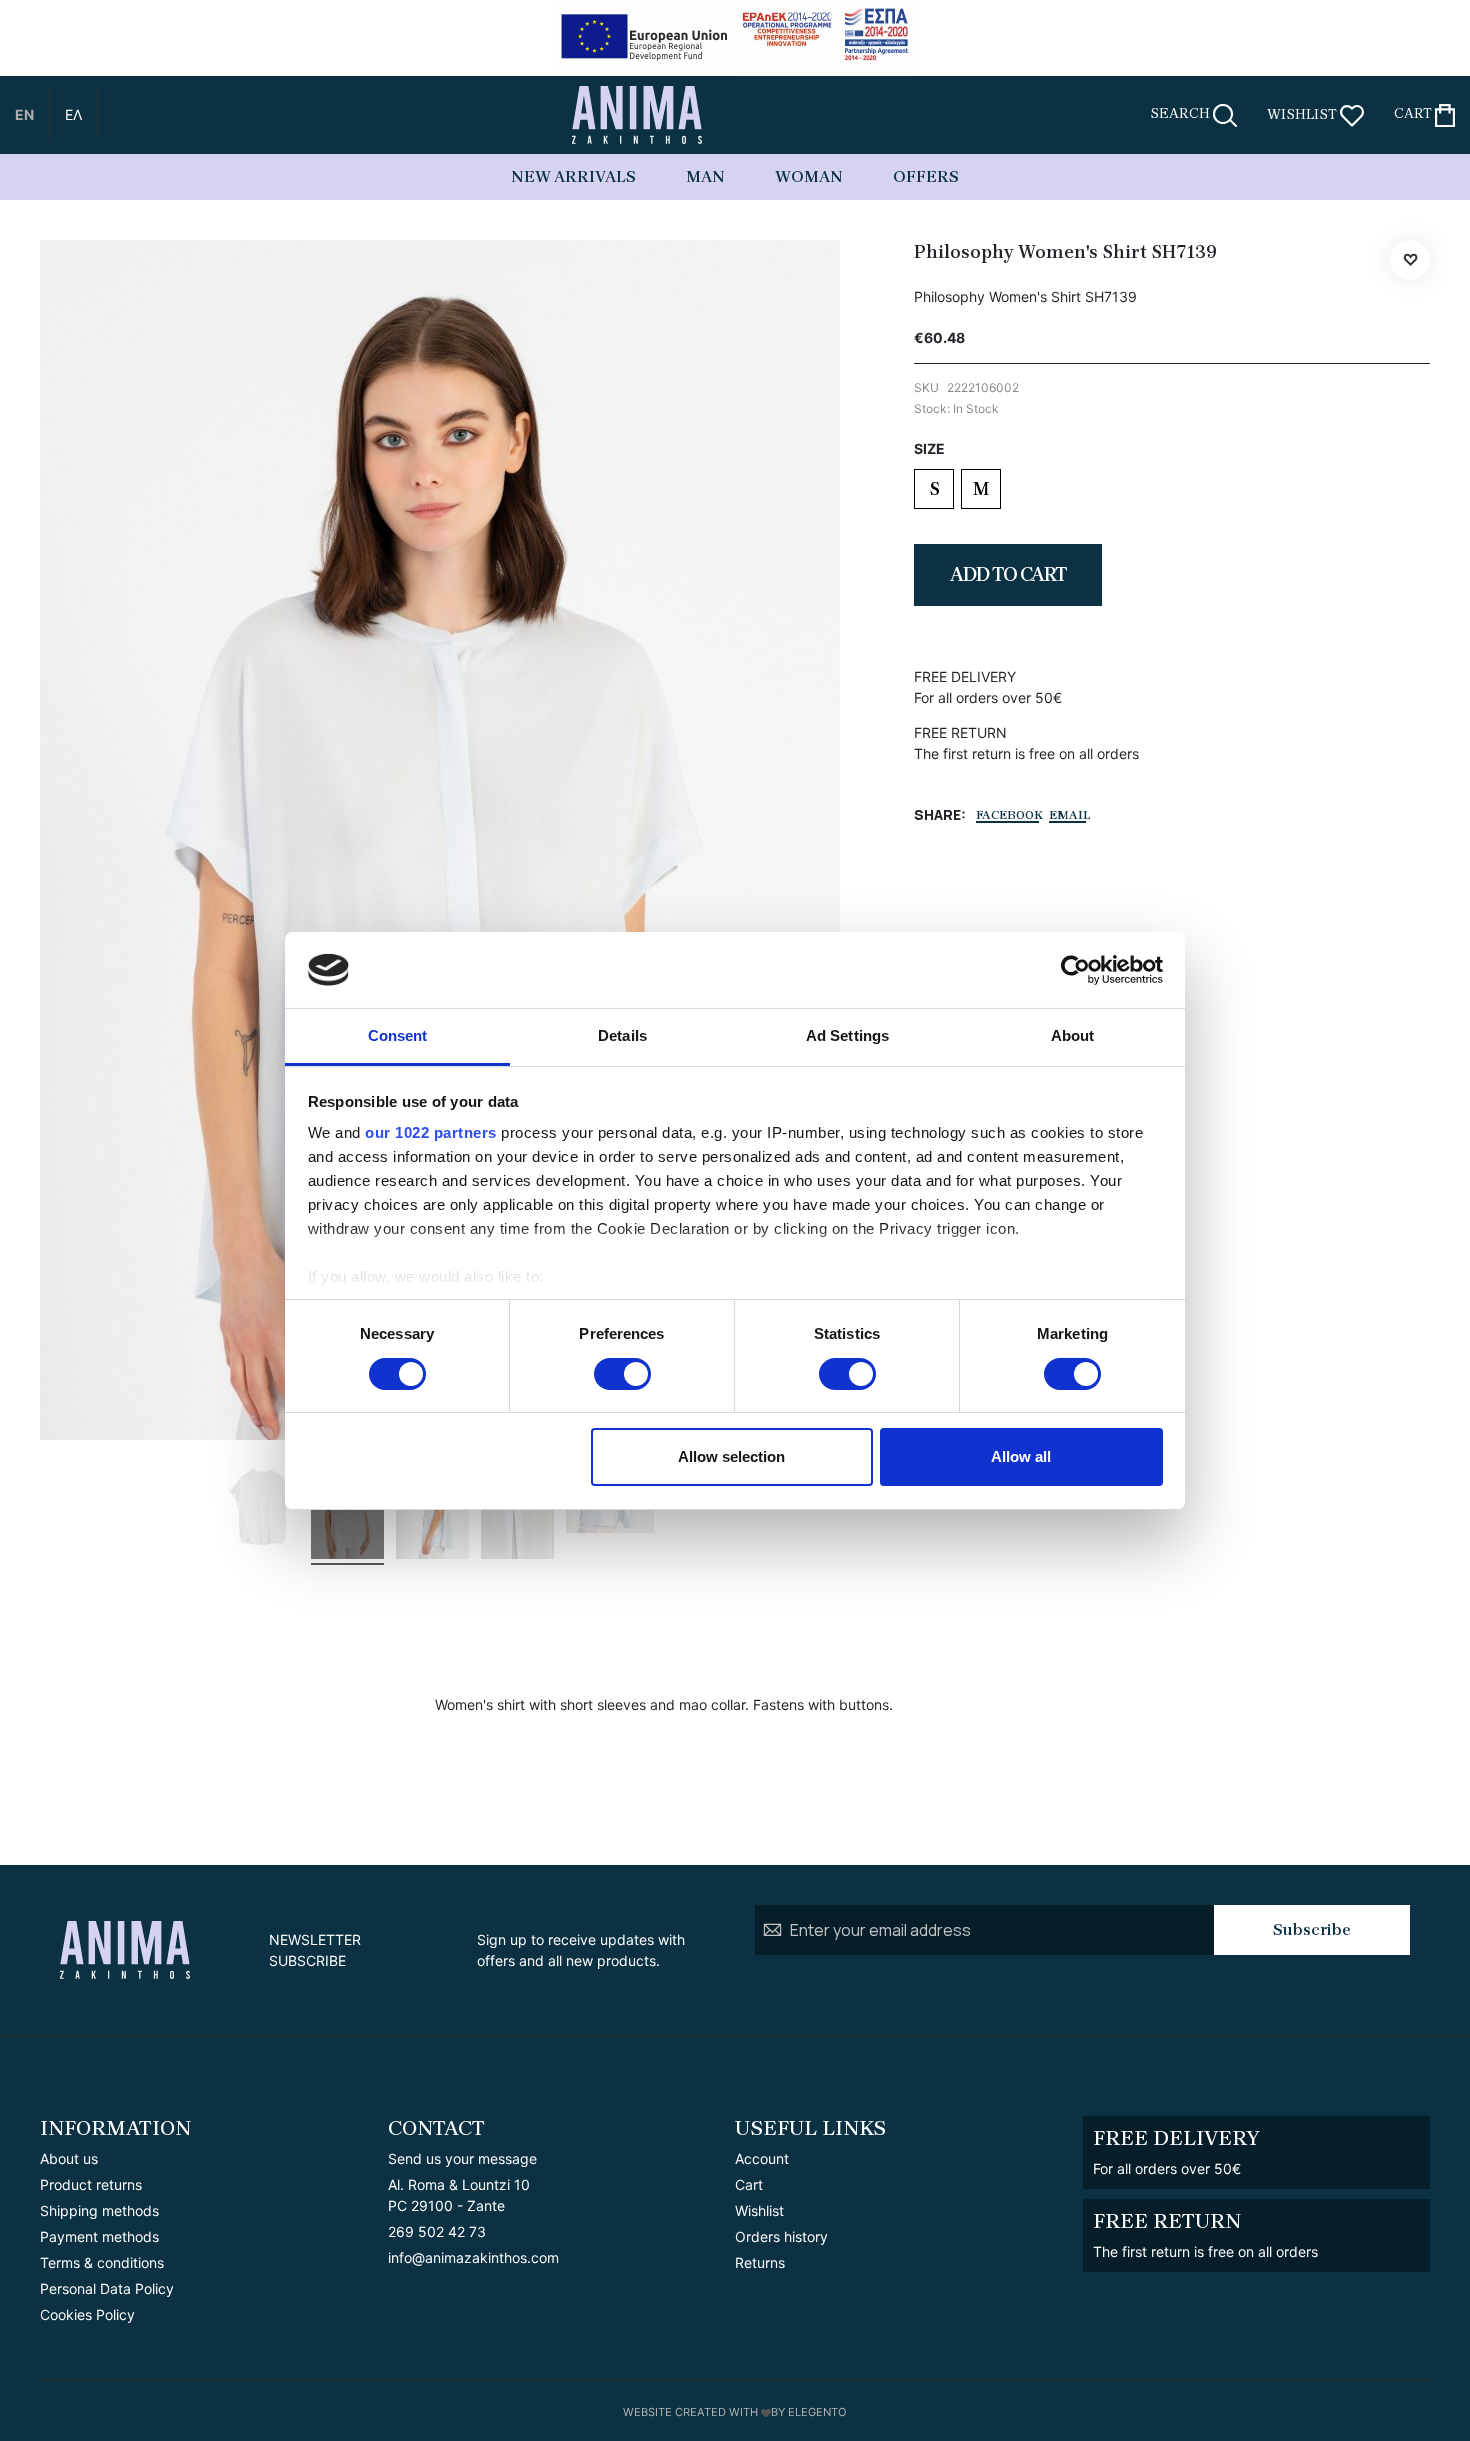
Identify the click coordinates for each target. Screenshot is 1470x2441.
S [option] (934, 489)
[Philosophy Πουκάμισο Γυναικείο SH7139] (262, 1507)
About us (69, 2158)
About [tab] (1073, 1035)
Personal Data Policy (107, 2288)
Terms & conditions (102, 2262)
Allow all (1021, 1456)
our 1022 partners (431, 1132)
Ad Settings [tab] (847, 1035)
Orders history (781, 2236)
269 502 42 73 (437, 2231)
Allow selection (731, 1456)
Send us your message (462, 2158)
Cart (749, 2184)
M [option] (981, 489)
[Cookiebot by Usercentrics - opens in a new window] (1075, 970)
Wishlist (759, 2210)
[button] (25, 114)
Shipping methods (99, 2210)
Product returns (91, 2184)
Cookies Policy (87, 2314)
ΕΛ (73, 114)
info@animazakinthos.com (473, 2257)
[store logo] (637, 115)
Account (762, 2158)
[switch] (622, 1376)
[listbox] (1172, 491)
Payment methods (99, 2236)
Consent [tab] (398, 1035)
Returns (760, 2262)
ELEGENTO (817, 2412)
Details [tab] (622, 1035)
